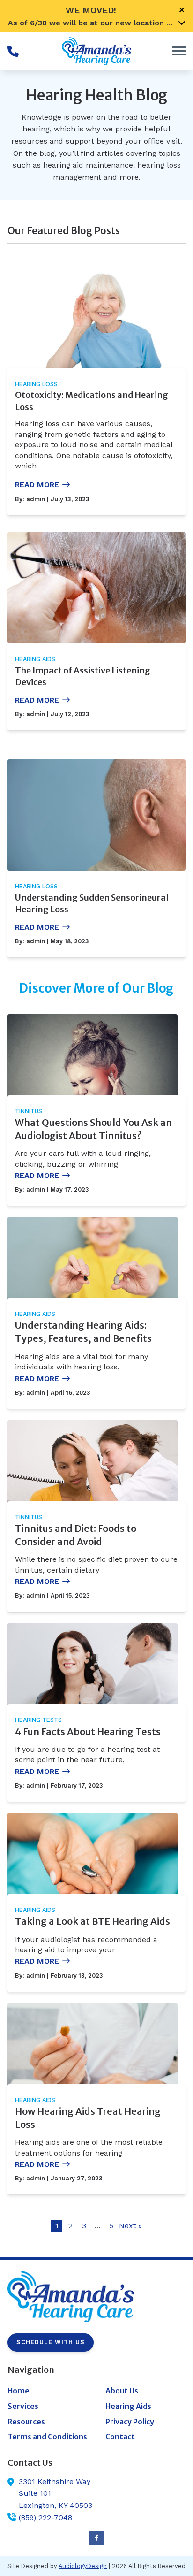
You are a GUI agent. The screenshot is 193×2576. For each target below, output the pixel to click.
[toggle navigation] (179, 51)
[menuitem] (48, 2391)
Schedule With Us (51, 2342)
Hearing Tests (38, 1720)
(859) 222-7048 (45, 2518)
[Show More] (182, 23)
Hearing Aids (35, 659)
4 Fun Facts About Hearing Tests (88, 1731)
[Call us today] (13, 51)
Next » (130, 2226)
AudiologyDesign (83, 2566)
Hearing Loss (36, 384)
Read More (37, 485)
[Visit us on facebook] (96, 2538)
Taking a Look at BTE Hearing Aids (93, 1921)
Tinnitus (29, 1111)
